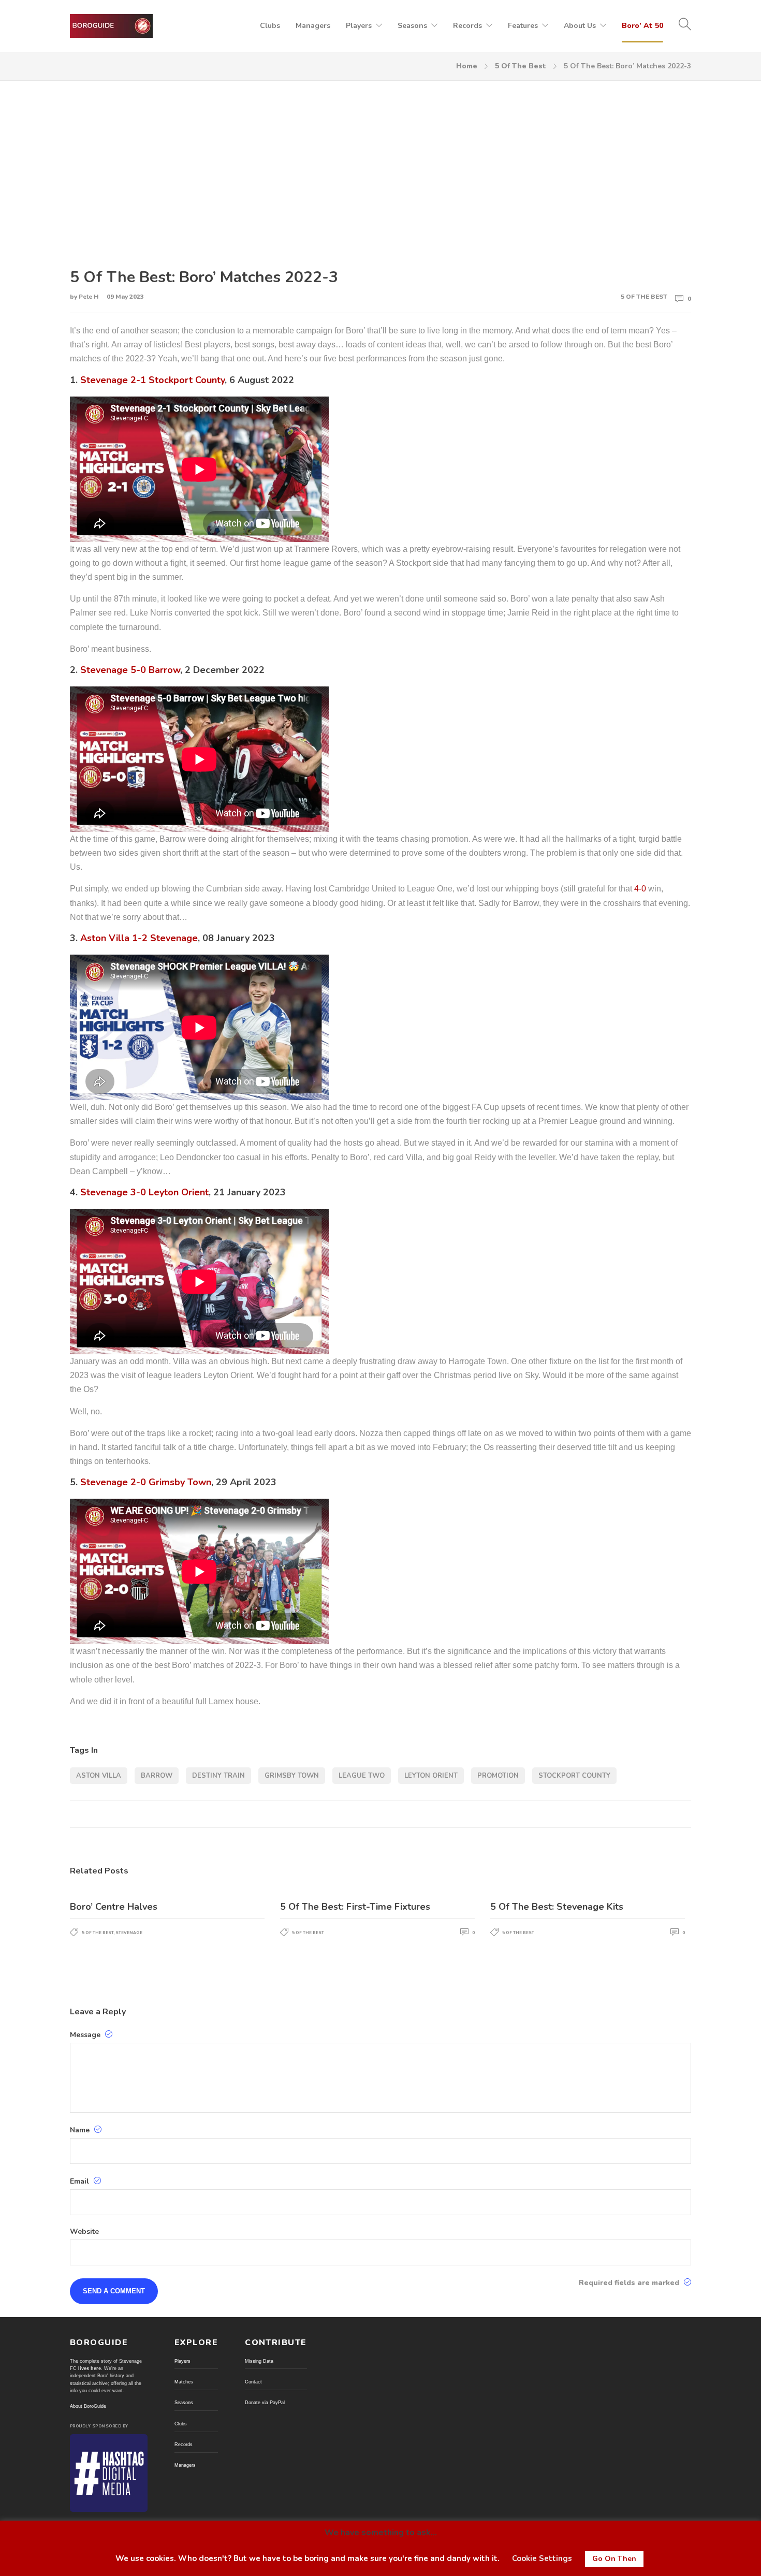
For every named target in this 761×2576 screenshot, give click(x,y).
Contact (253, 2382)
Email (81, 2181)
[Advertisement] (380, 166)
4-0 (640, 889)
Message (86, 2035)
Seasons (412, 26)
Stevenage (129, 1933)
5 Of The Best (521, 66)
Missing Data (259, 2361)
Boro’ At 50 (642, 26)
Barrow (157, 1776)
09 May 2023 (125, 297)
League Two (362, 1776)
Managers (313, 26)
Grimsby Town (292, 1776)
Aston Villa (99, 1776)
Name (81, 2130)
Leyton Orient (431, 1776)
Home (467, 66)
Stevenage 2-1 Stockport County (152, 380)
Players (359, 26)
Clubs (270, 26)
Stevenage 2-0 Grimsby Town (146, 1482)
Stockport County (574, 1776)
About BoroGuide (88, 2406)
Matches (184, 2382)
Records (467, 26)
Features (523, 26)
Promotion (498, 1776)
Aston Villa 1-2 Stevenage (139, 938)
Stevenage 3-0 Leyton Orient (144, 1192)
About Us (580, 26)
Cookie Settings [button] (542, 2558)
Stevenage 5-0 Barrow (130, 670)
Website (84, 2232)
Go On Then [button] (614, 2559)
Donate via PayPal (265, 2403)
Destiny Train (218, 1776)
